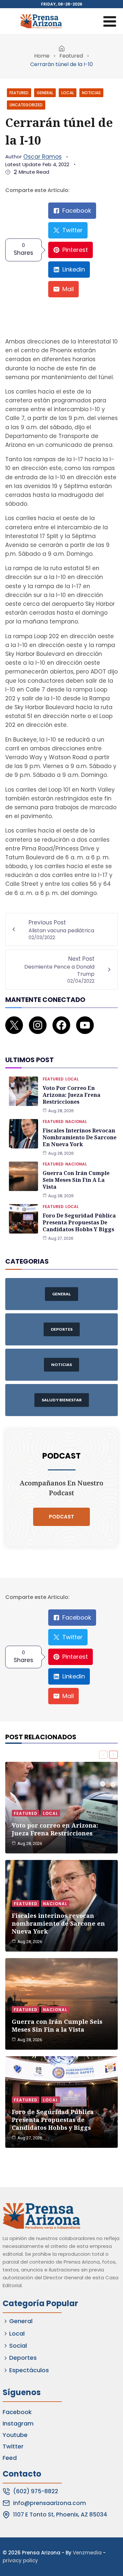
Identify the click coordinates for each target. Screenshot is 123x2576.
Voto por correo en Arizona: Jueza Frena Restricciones (72, 1095)
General (45, 93)
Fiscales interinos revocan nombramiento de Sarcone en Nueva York (80, 1137)
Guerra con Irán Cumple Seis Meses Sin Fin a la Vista (76, 1180)
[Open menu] (110, 21)
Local (68, 93)
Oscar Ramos (42, 157)
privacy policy (20, 2560)
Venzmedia (87, 2553)
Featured (71, 56)
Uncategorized (26, 105)
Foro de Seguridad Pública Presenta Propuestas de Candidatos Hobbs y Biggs (79, 1222)
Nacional (76, 1122)
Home (42, 56)
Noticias (91, 93)
